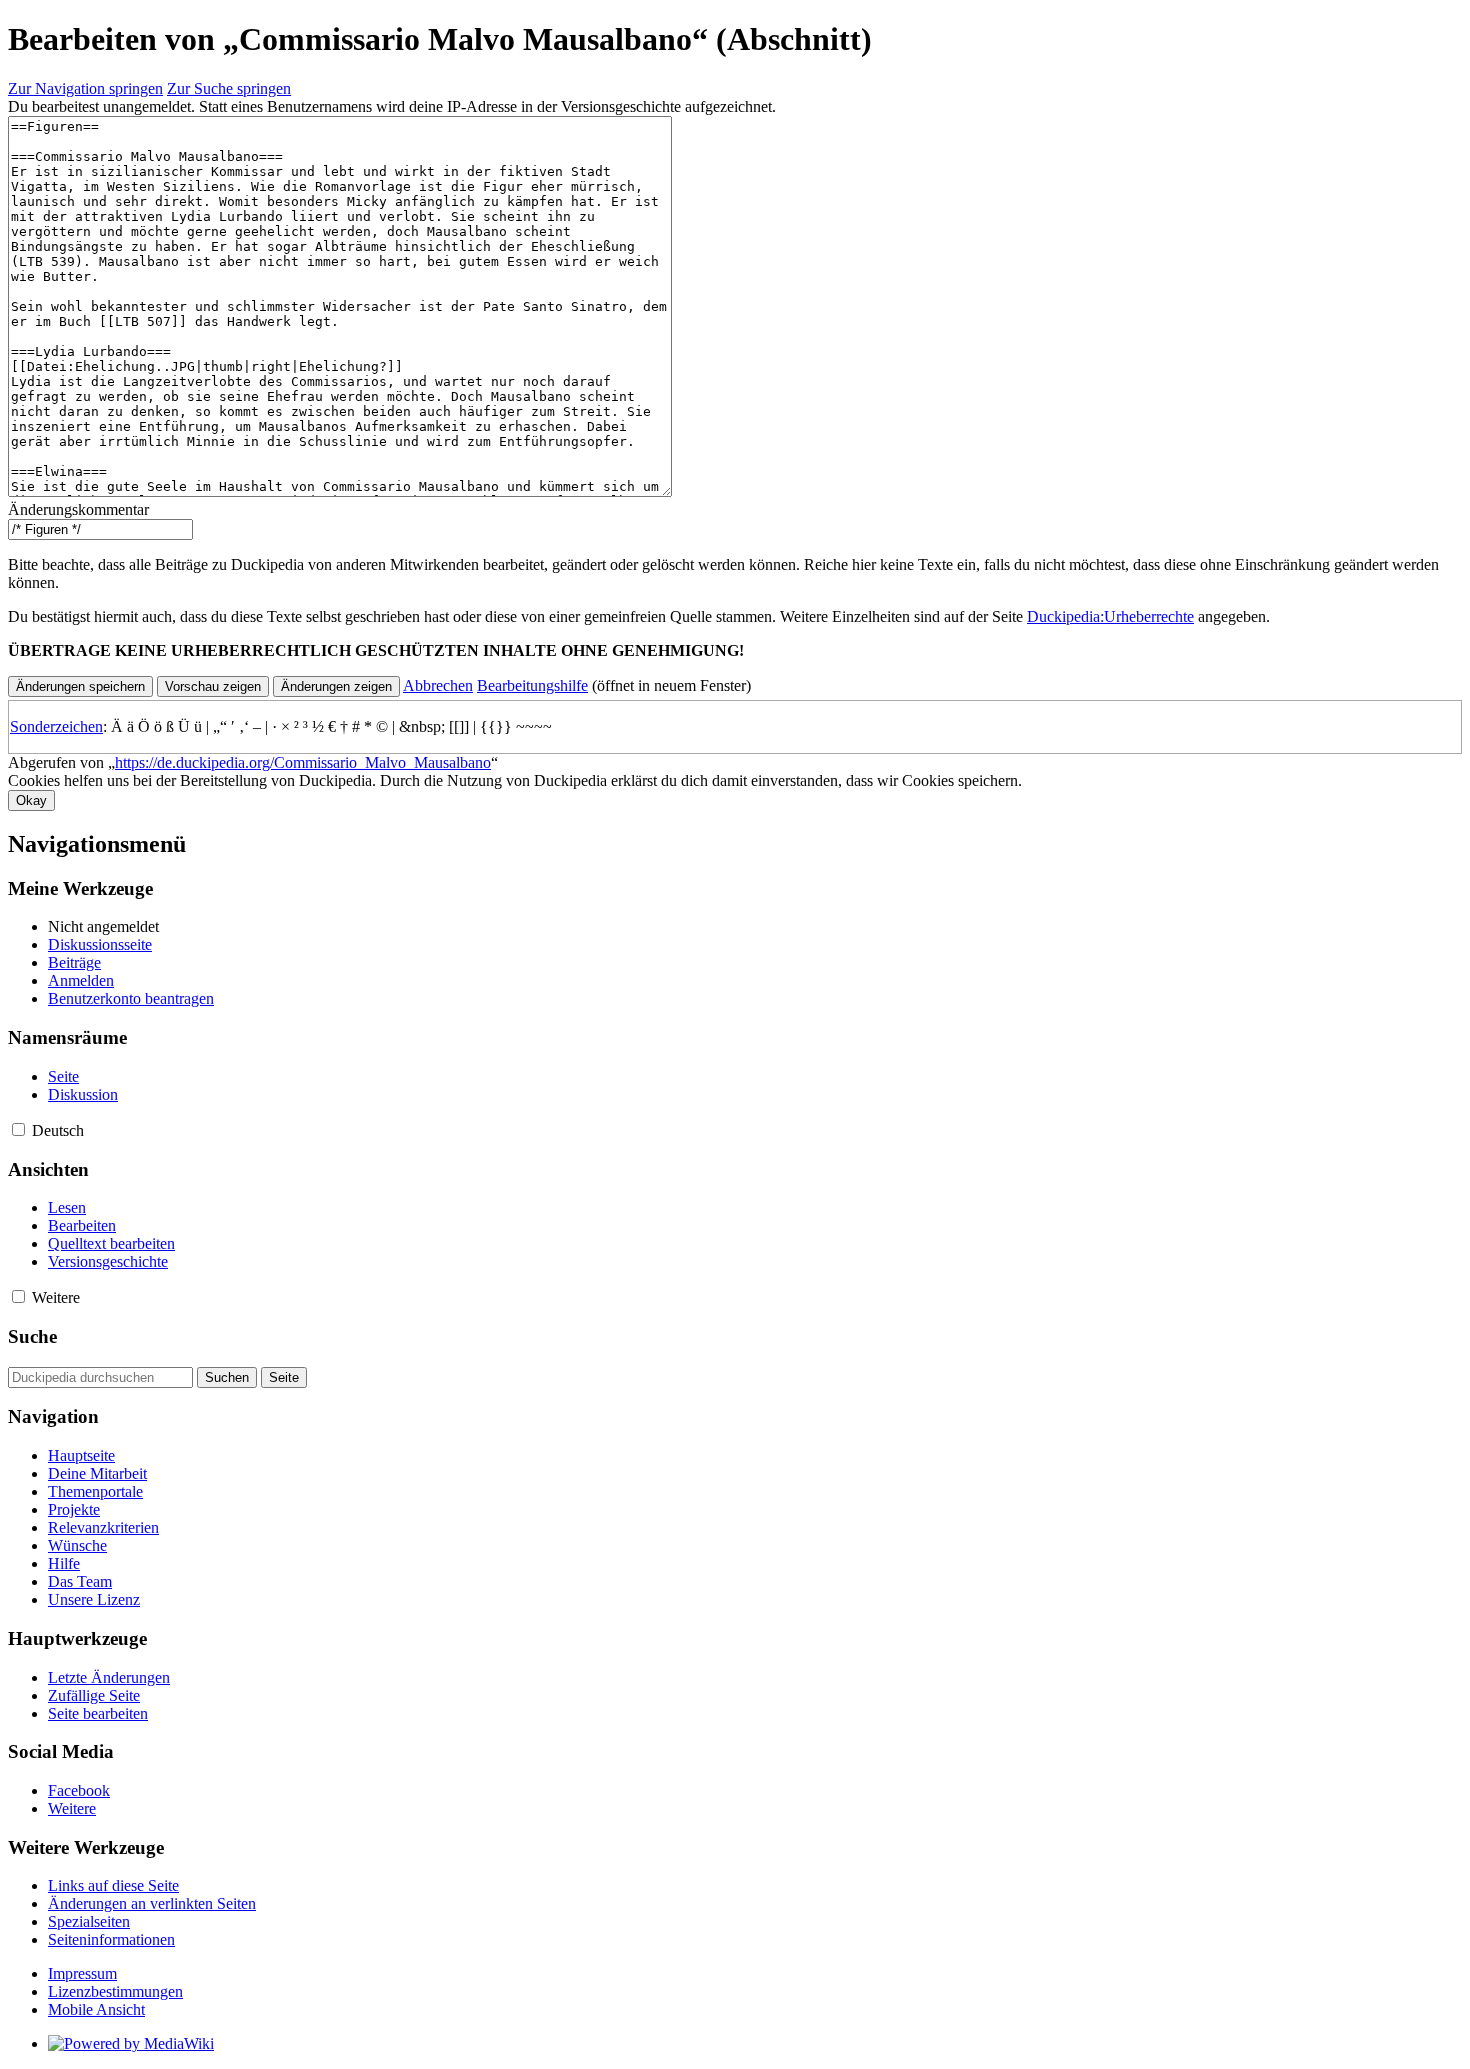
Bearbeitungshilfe (532, 685)
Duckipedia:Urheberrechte (1110, 616)
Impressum (82, 1973)
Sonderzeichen (56, 726)
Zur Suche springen (229, 88)
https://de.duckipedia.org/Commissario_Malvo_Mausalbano (303, 762)
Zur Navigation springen (85, 88)
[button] (438, 685)
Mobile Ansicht (96, 2009)
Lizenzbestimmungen (115, 1991)
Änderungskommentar (78, 509)
